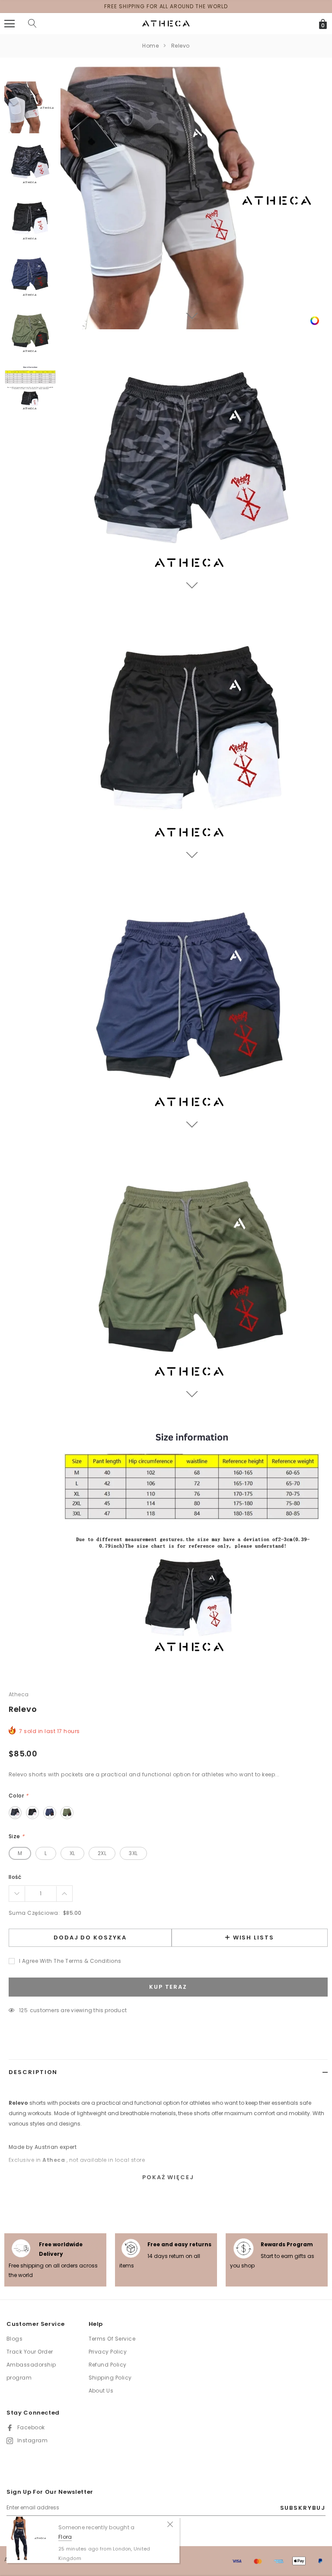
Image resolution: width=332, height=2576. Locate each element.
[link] (315, 320)
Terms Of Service (112, 2339)
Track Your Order (30, 2352)
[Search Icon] (32, 24)
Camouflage (15, 1813)
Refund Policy (108, 2365)
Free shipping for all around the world (166, 6)
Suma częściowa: (34, 1913)
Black (32, 1813)
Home (150, 46)
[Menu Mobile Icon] (10, 24)
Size (17, 1836)
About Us (101, 2391)
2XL (102, 1853)
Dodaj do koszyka (90, 1938)
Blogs (14, 2339)
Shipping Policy (110, 2378)
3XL (133, 1853)
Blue (50, 1813)
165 (24, 2010)
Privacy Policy (108, 2352)
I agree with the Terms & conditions (70, 1961)
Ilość (15, 1877)
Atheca (19, 1694)
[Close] (170, 2524)
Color (18, 1796)
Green (67, 1813)
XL (72, 1853)
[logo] (166, 23)
